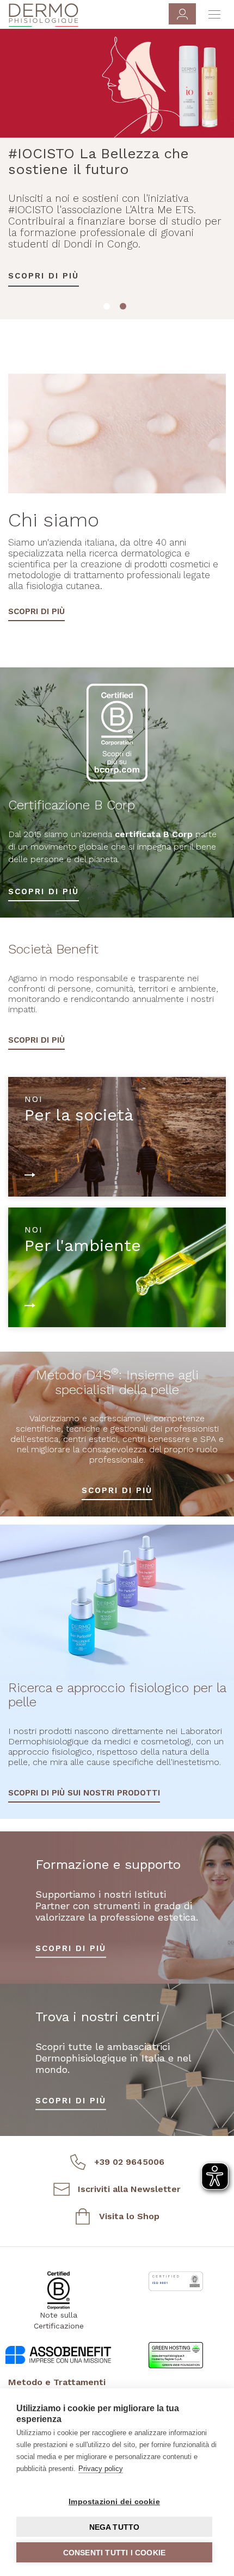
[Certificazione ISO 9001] (176, 2281)
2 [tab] (125, 308)
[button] (117, 2383)
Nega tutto (115, 2527)
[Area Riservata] (182, 14)
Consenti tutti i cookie (115, 2553)
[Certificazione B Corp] (59, 2290)
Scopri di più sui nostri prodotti (84, 1793)
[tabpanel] (117, 168)
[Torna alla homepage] (44, 15)
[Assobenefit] (59, 2352)
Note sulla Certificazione (59, 2320)
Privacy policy (101, 2469)
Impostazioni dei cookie (114, 2501)
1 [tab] (109, 308)
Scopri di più (44, 237)
